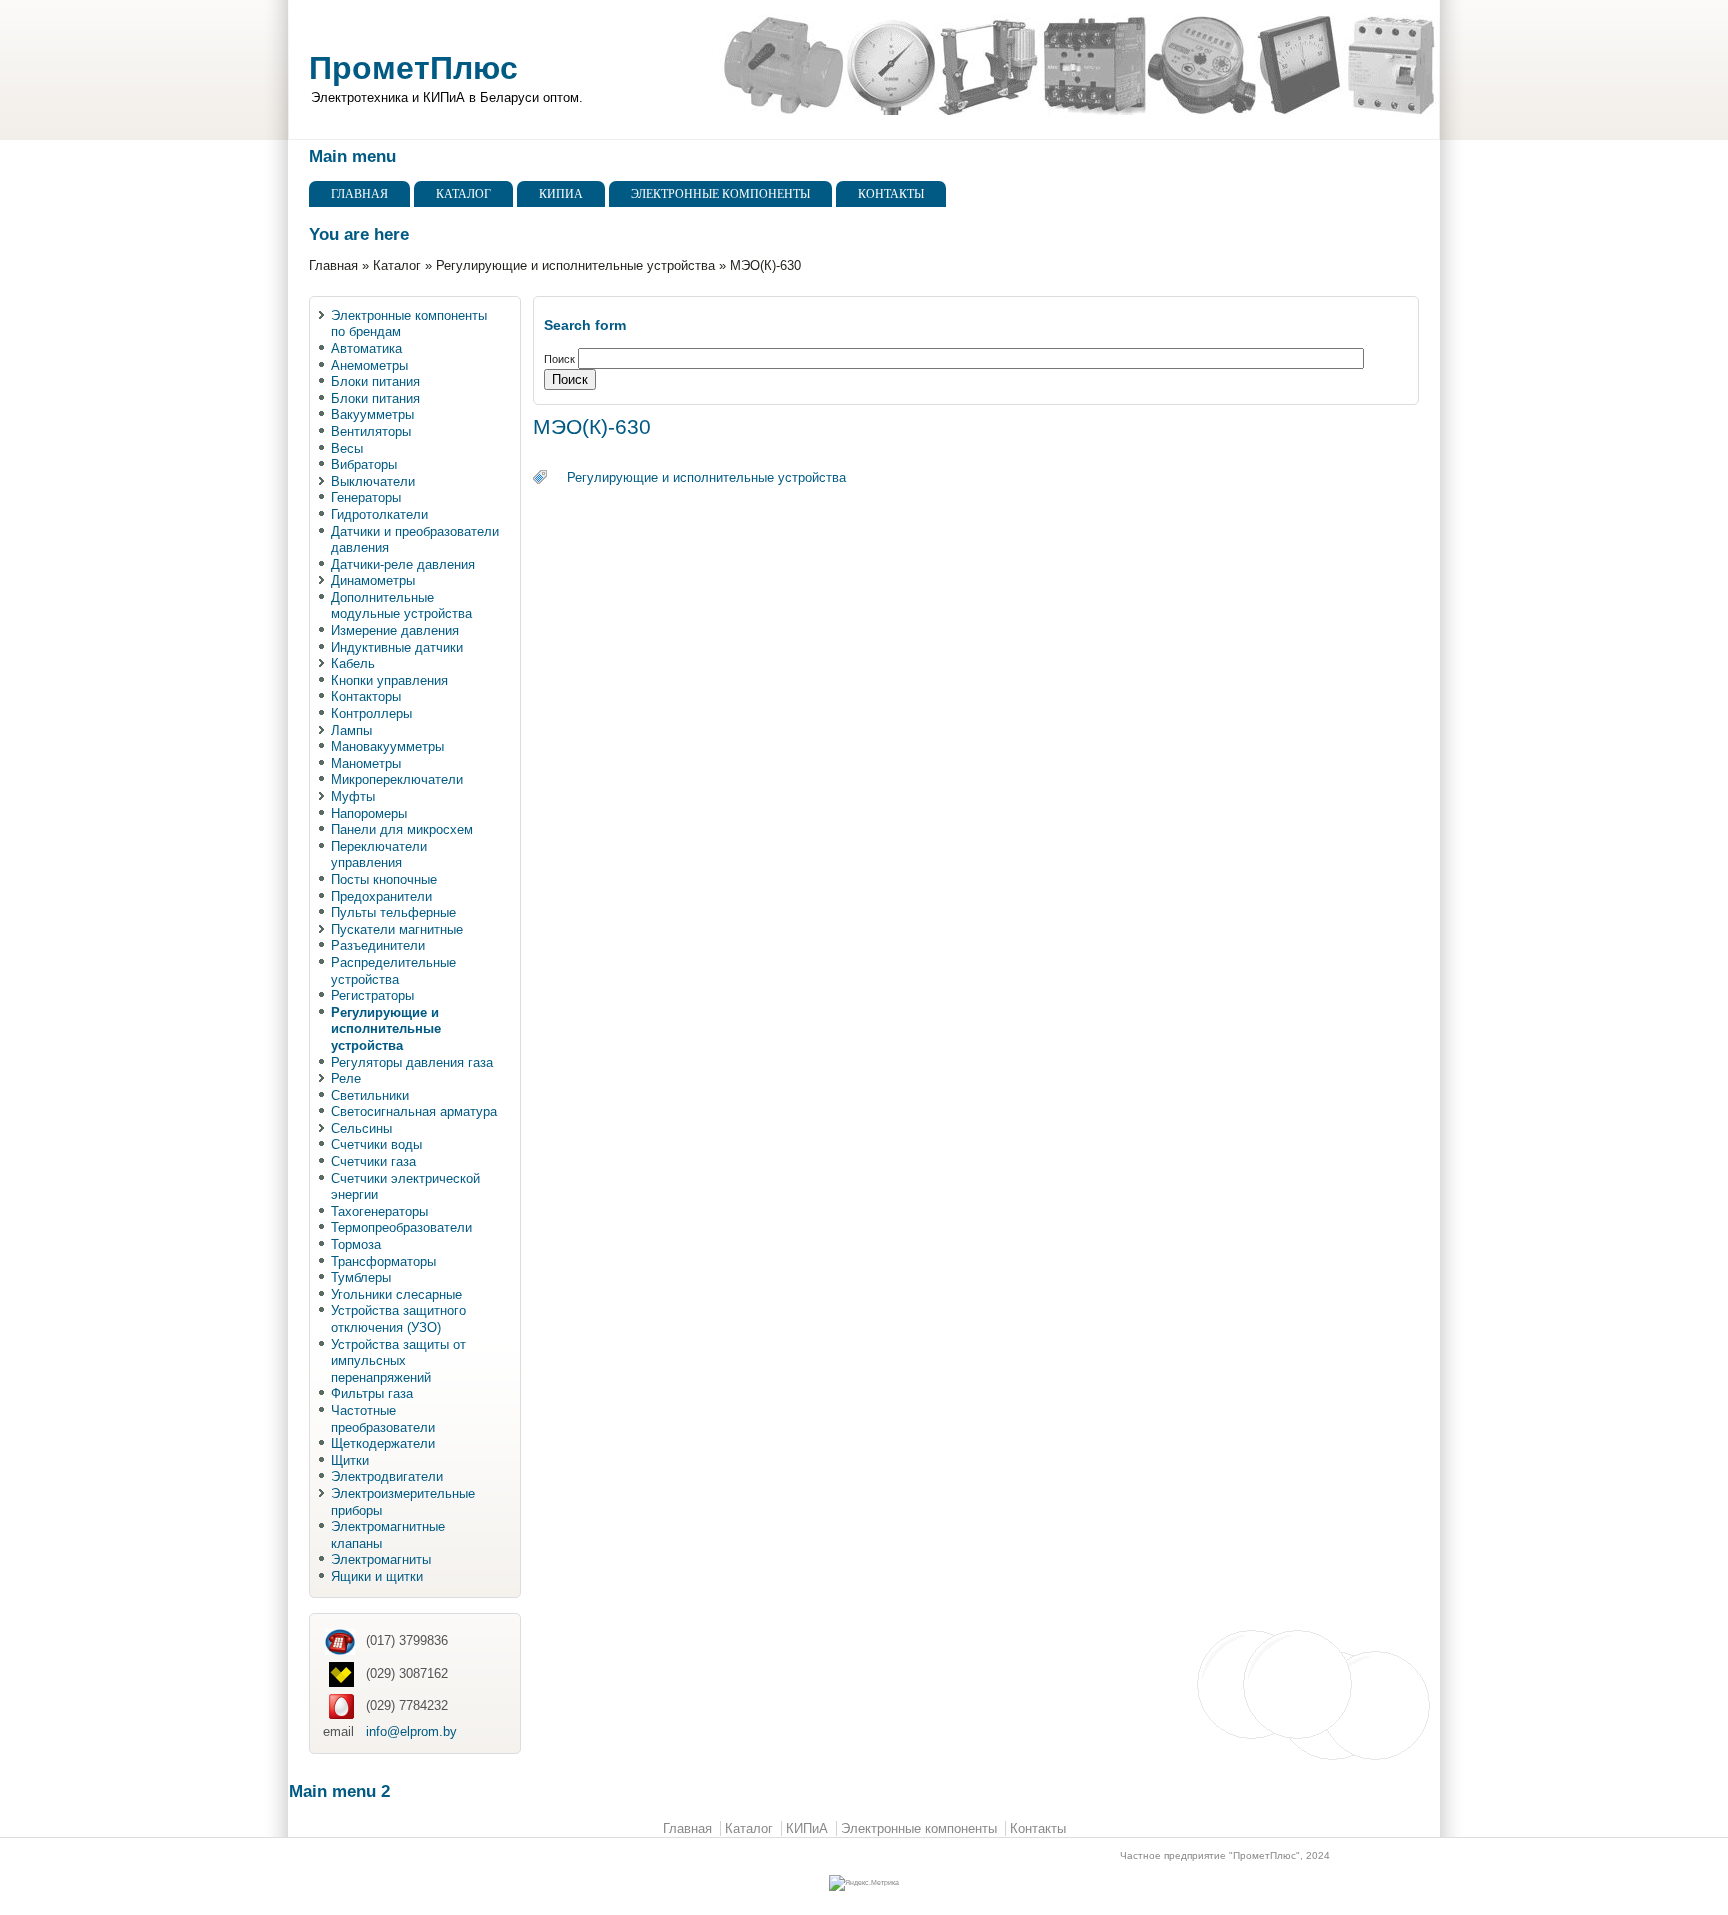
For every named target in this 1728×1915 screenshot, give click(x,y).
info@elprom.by (411, 1731)
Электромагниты (381, 1559)
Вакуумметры (372, 414)
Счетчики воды (376, 1144)
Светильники (370, 1095)
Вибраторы (364, 464)
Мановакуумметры (387, 746)
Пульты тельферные (393, 912)
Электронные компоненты (720, 194)
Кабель (353, 663)
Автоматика (366, 348)
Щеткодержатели (383, 1443)
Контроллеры (371, 713)
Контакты (891, 194)
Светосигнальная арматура (414, 1111)
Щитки (350, 1460)
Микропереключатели (397, 779)
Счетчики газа (373, 1161)
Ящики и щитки (377, 1576)
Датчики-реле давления (403, 564)
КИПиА (561, 194)
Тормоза (356, 1244)
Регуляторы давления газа (412, 1062)
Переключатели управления (379, 855)
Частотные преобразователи (383, 1419)
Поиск (561, 359)
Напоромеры (369, 813)
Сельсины (361, 1128)
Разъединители (378, 945)
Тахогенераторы (379, 1211)
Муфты (353, 796)
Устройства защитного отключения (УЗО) (398, 1319)
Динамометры (373, 580)
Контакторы (366, 696)
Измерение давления (395, 630)
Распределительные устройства (393, 971)
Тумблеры (361, 1277)
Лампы (351, 730)
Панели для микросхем (402, 829)
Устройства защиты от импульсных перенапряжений (398, 1361)
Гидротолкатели (379, 514)
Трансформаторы (383, 1261)
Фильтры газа (372, 1393)
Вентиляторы (371, 431)
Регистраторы (372, 995)
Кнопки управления (389, 680)
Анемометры (369, 365)
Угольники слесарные (396, 1294)
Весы (347, 448)
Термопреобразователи (401, 1227)
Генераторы (366, 497)
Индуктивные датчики (397, 647)
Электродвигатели (387, 1476)
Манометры (366, 763)
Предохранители (381, 896)
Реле (346, 1078)
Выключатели (373, 481)
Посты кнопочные (384, 879)
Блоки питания (375, 381)
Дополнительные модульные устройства (401, 606)
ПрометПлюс (413, 68)
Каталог (463, 194)
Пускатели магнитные (397, 929)
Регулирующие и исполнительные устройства (575, 265)
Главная (359, 194)
